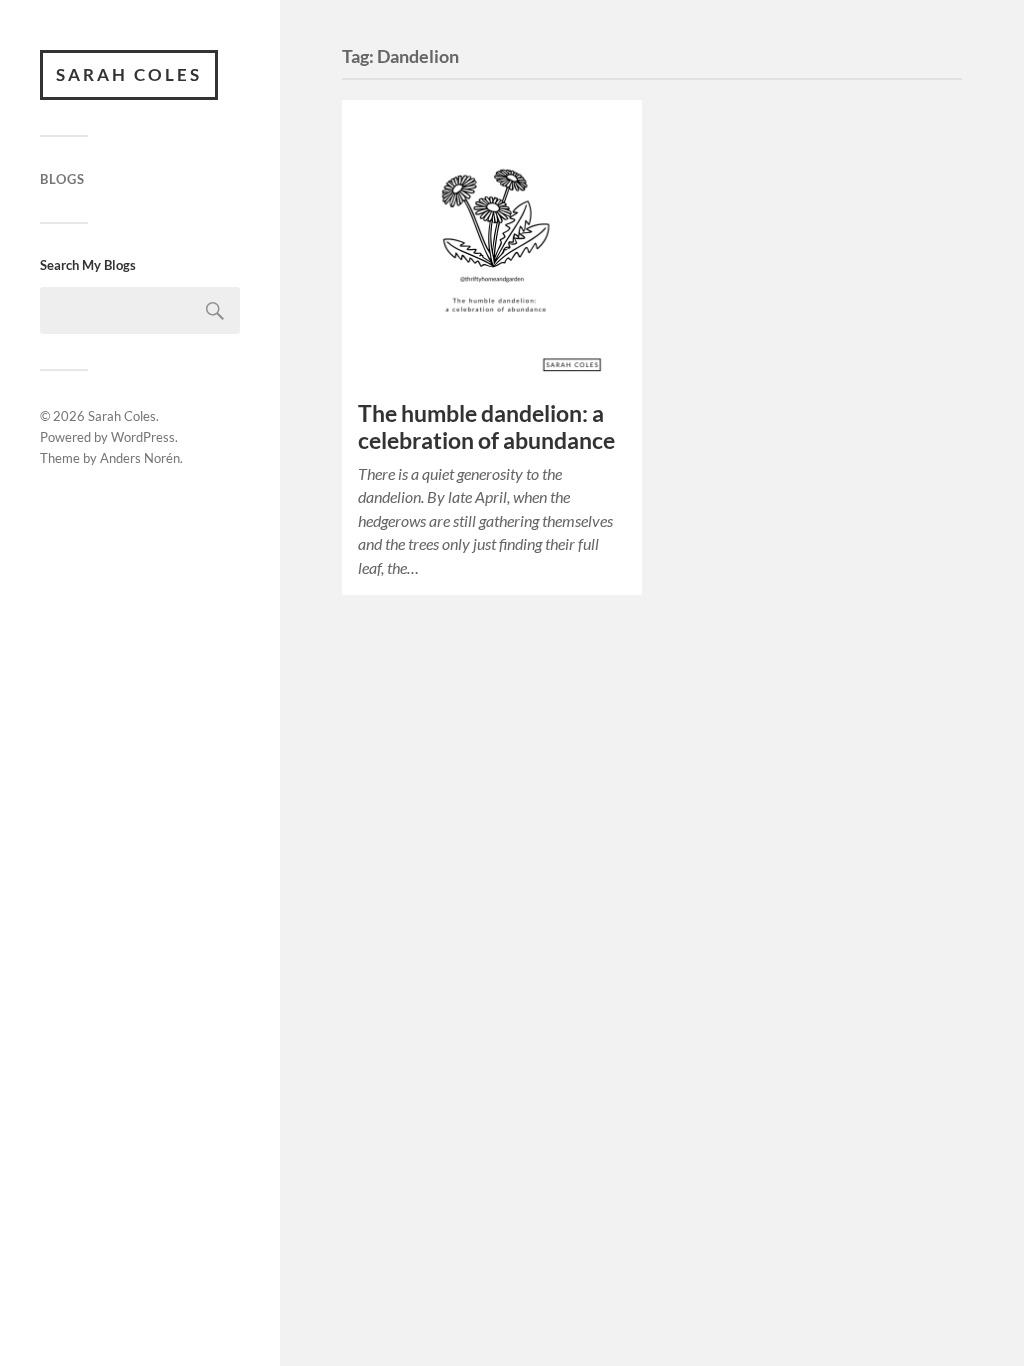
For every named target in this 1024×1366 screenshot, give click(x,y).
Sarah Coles (129, 74)
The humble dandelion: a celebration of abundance (486, 427)
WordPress (143, 437)
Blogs (62, 179)
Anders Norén (140, 458)
